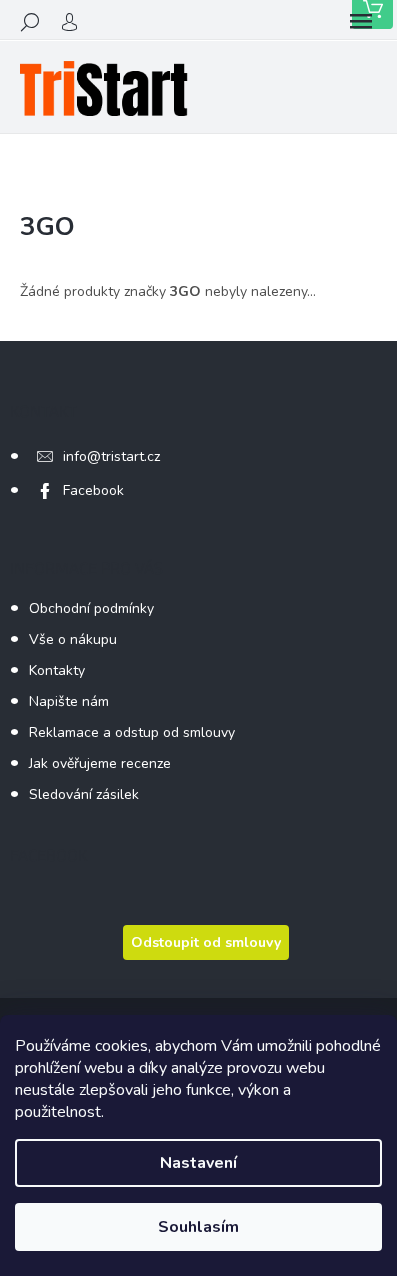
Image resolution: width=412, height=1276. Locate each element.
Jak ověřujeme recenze (100, 763)
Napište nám (69, 701)
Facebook (93, 490)
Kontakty (57, 670)
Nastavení (198, 1163)
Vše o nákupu (73, 639)
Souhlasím (198, 1227)
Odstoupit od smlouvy (206, 942)
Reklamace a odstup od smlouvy (132, 732)
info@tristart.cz (111, 456)
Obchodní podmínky (91, 608)
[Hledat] (30, 22)
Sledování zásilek (84, 794)
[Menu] (361, 22)
